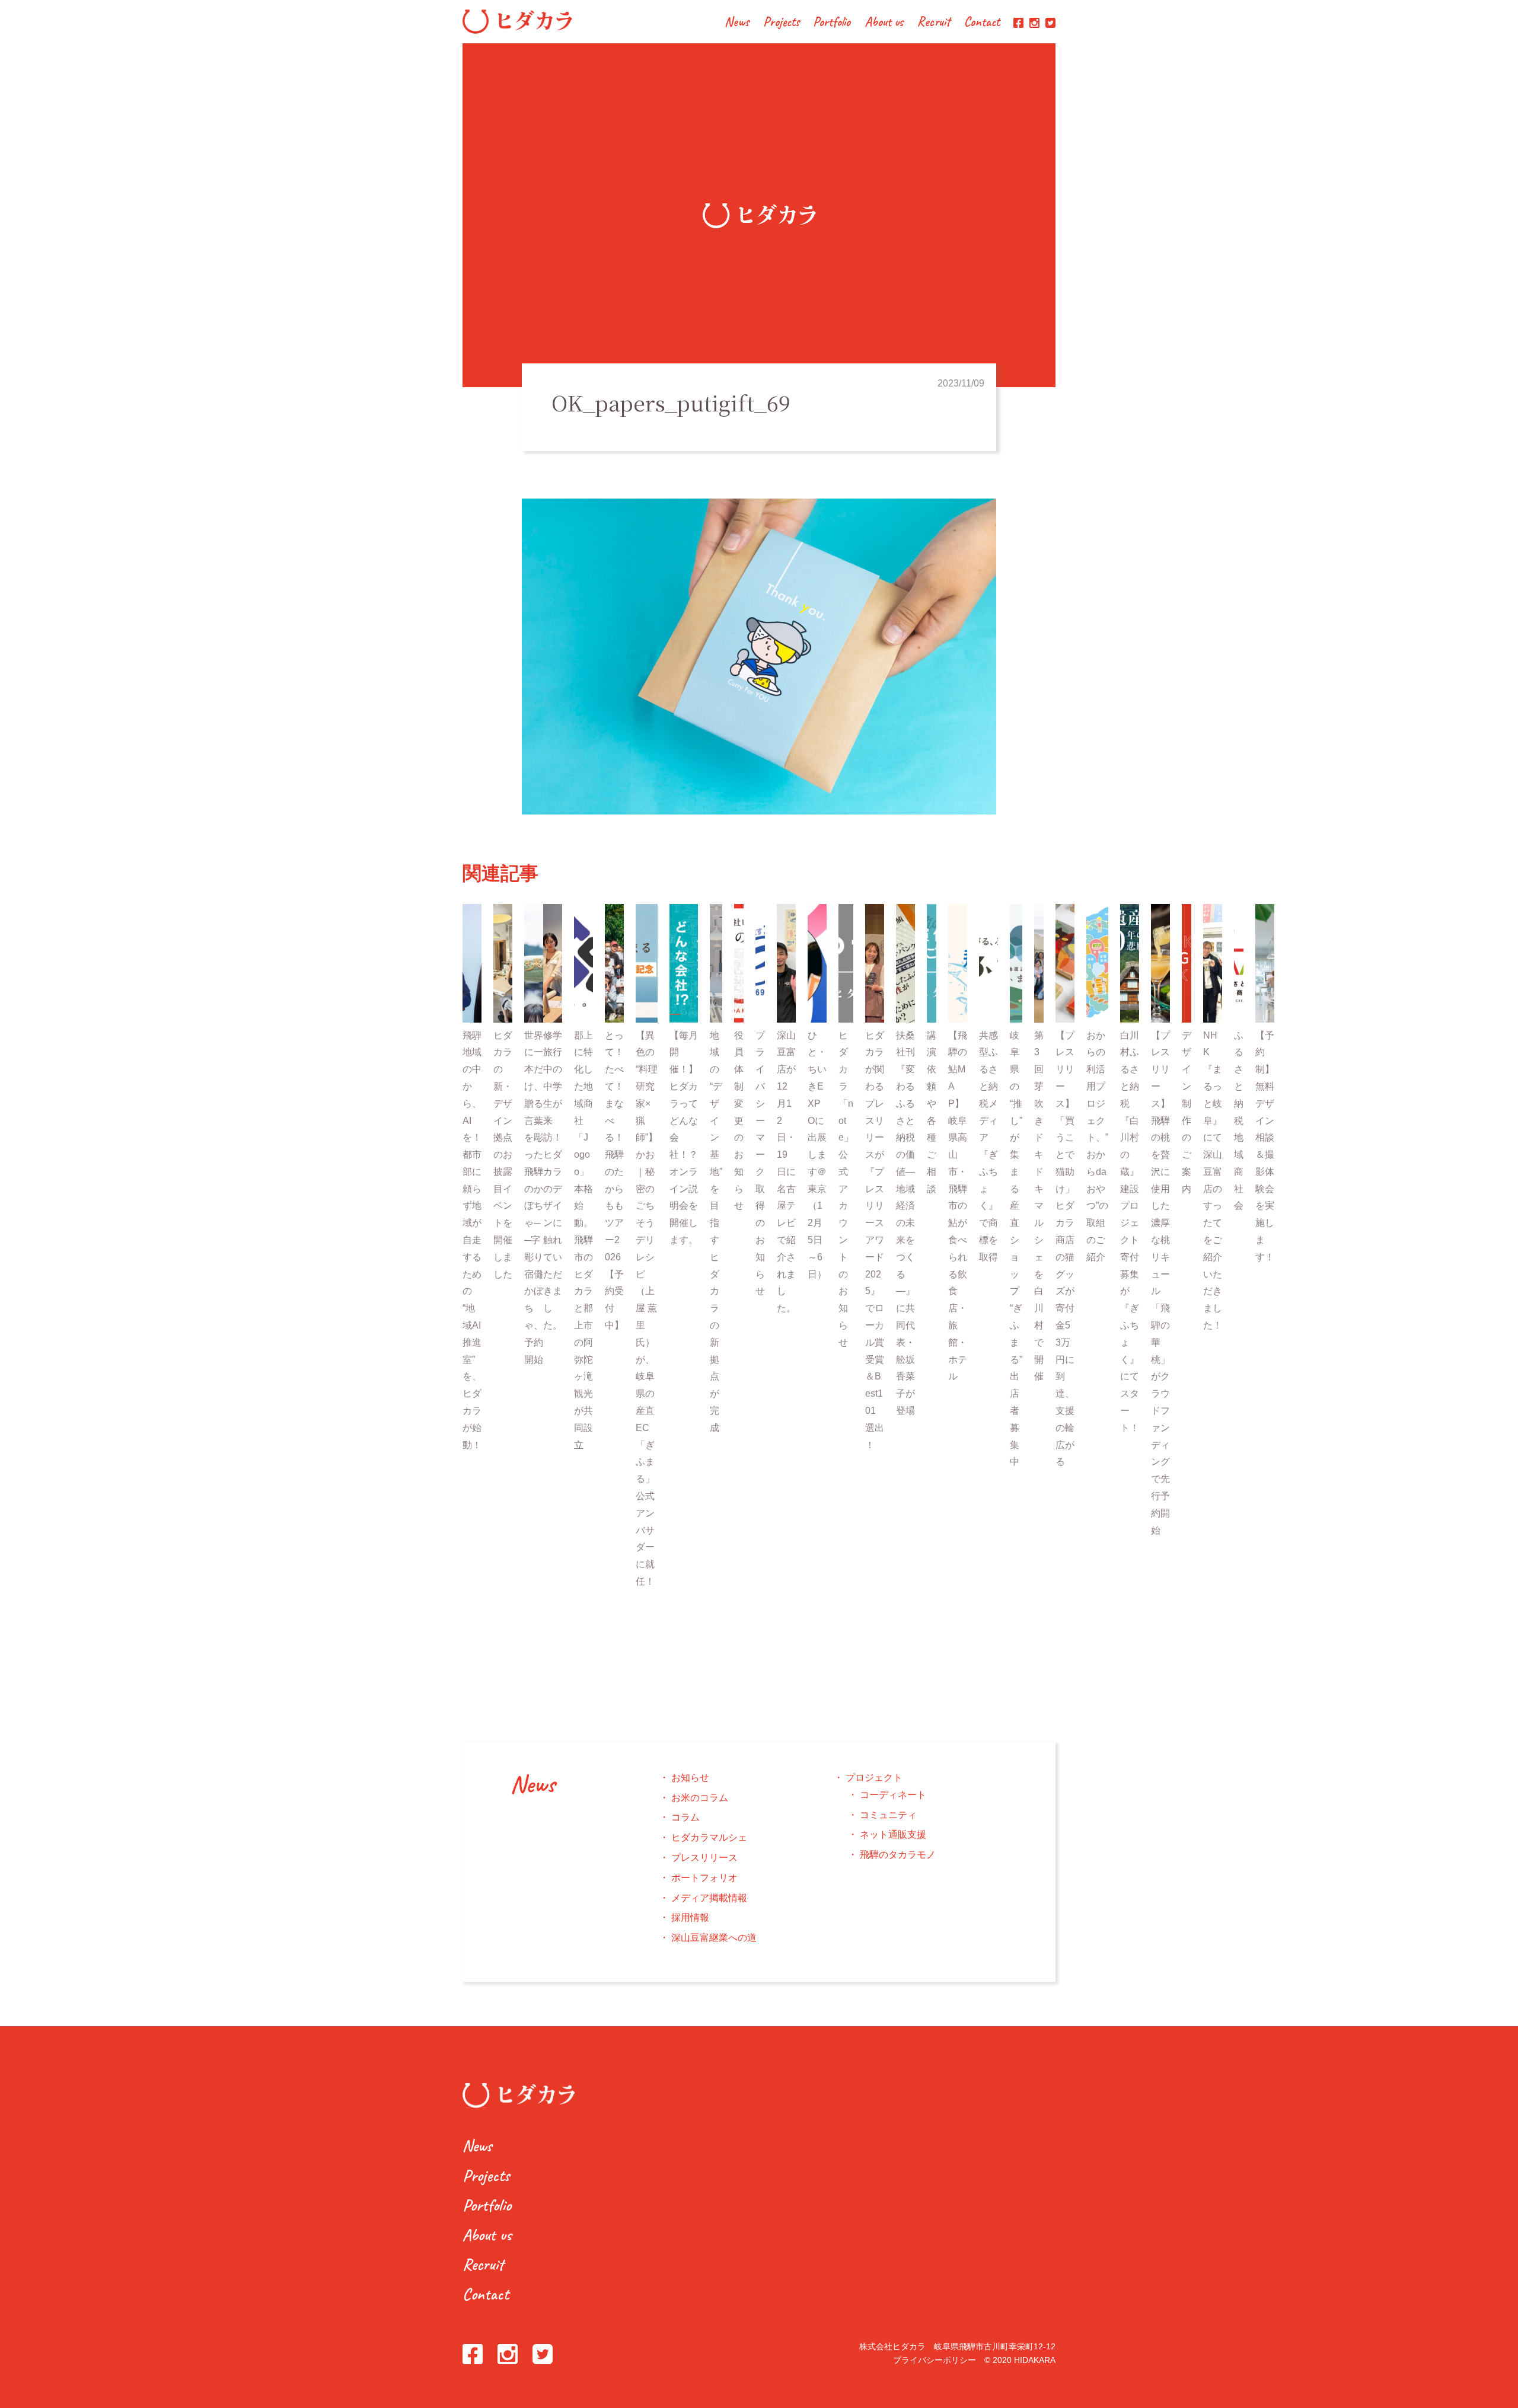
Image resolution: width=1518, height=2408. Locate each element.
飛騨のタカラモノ (898, 1855)
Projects (781, 23)
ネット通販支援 (893, 1834)
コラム (685, 1817)
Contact (982, 23)
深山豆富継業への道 (714, 1938)
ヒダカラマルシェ (709, 1837)
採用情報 (690, 1917)
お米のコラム (700, 1798)
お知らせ (690, 1778)
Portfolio (832, 23)
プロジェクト (874, 1778)
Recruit (934, 23)
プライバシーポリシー (935, 2360)
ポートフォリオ (704, 1878)
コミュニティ (888, 1815)
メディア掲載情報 (709, 1898)
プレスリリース (704, 1858)
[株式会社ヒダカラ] (517, 31)
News (737, 23)
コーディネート (893, 1795)
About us (884, 23)
